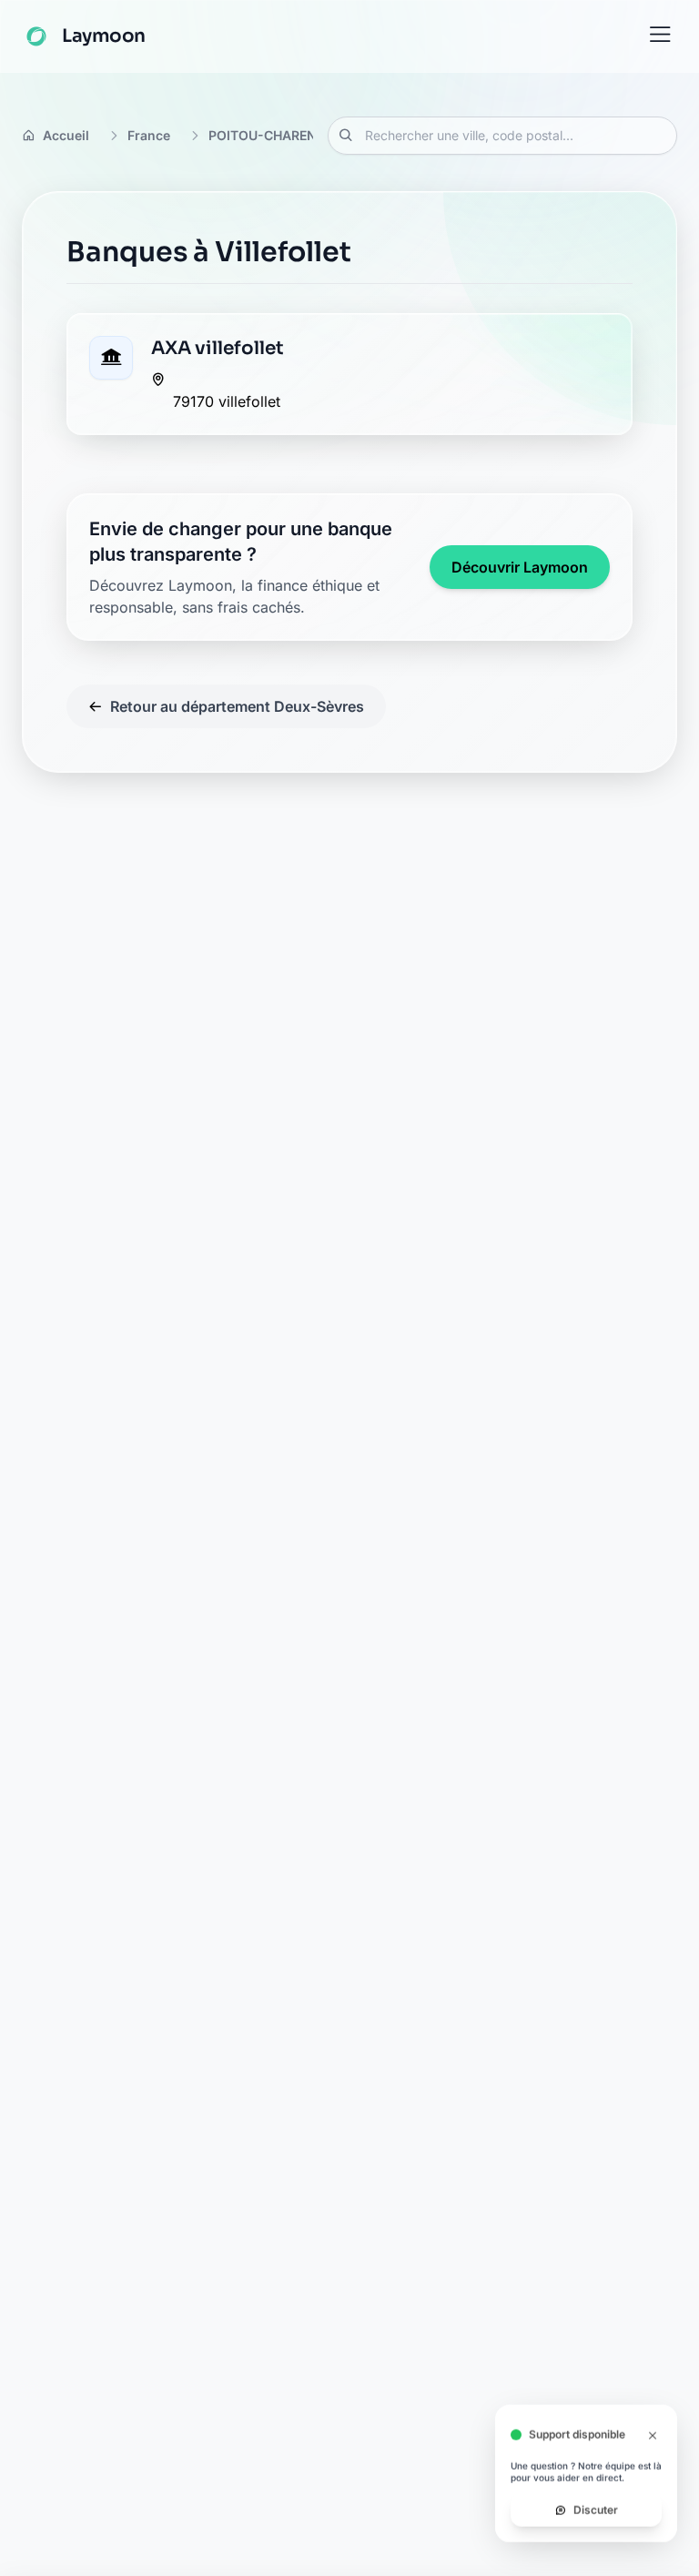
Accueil (66, 135)
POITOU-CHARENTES (274, 135)
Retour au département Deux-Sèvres (237, 706)
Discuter (596, 2519)
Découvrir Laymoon (520, 567)
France (149, 135)
